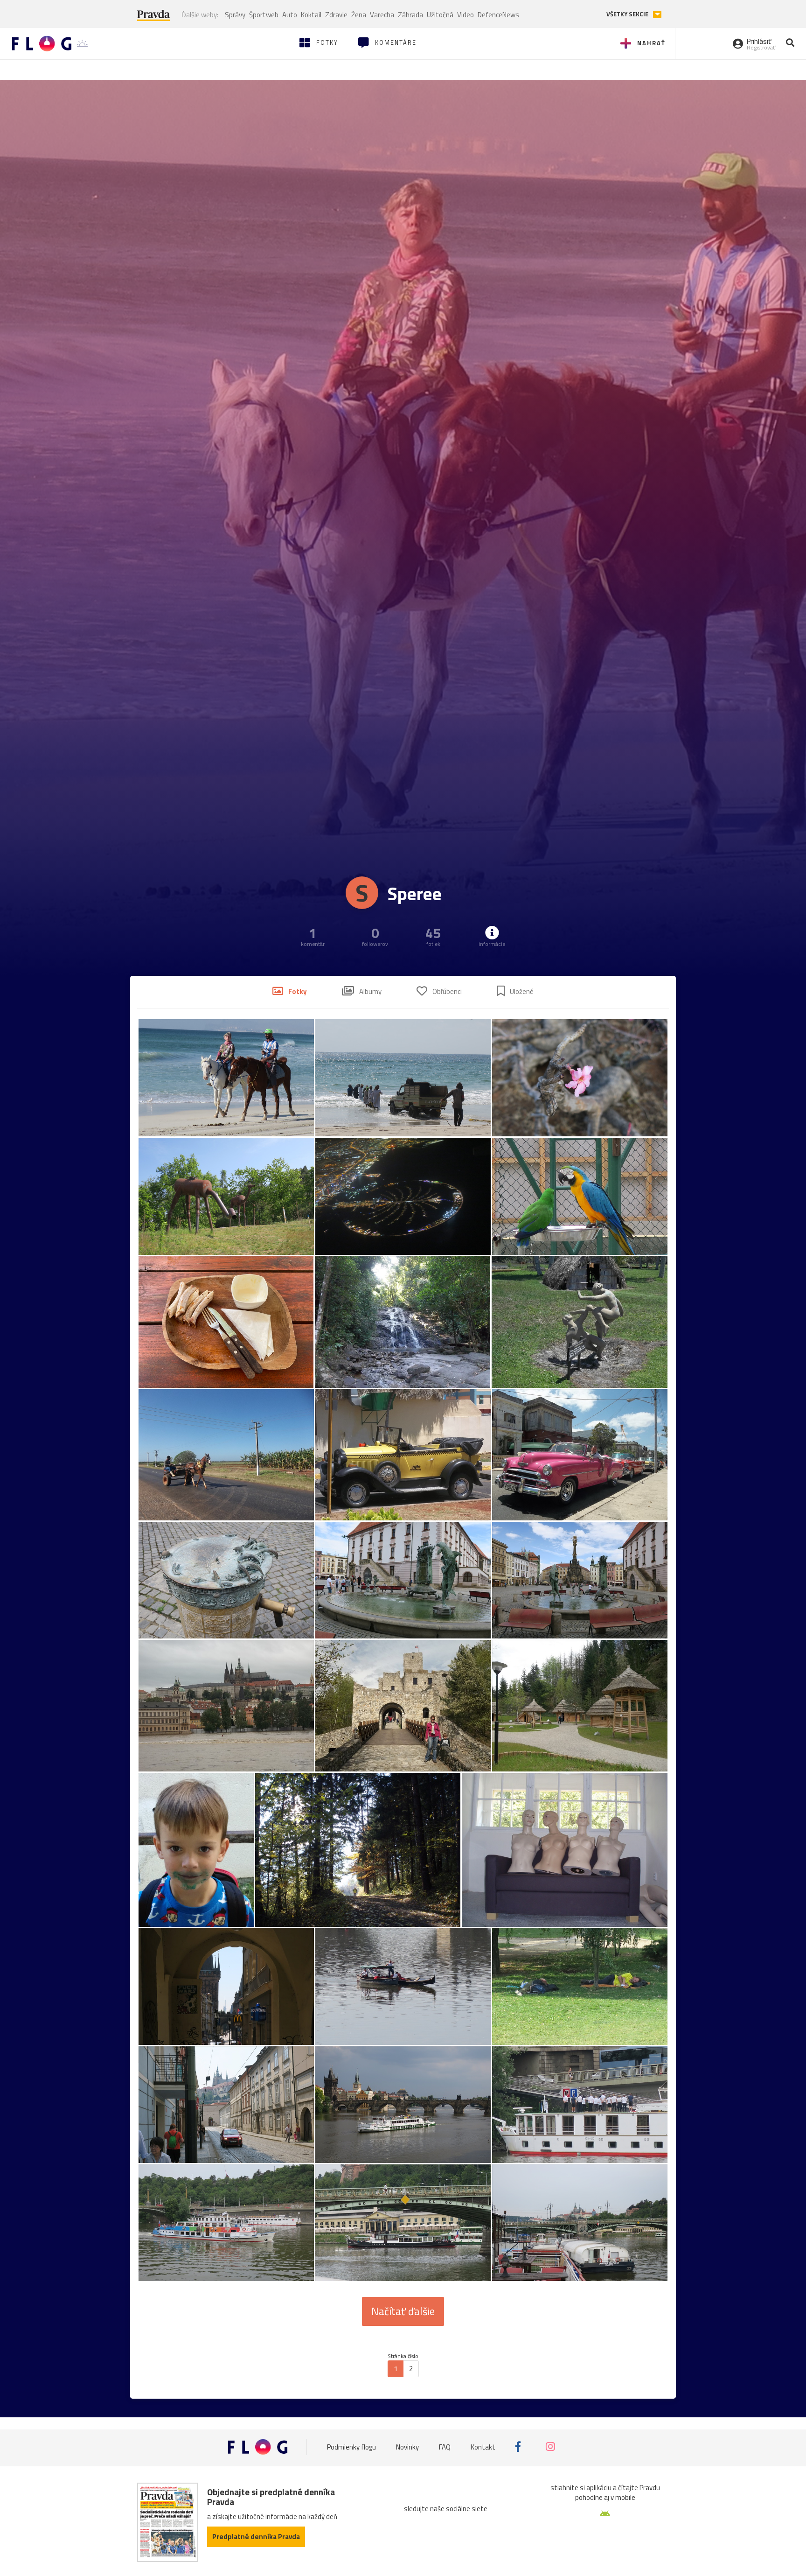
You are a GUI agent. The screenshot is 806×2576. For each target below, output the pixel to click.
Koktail (311, 15)
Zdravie (336, 15)
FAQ (445, 2446)
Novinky (407, 2446)
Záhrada (410, 15)
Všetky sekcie (628, 14)
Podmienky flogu (351, 2446)
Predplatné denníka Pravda (256, 2537)
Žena (359, 15)
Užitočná (440, 15)
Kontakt (483, 2446)
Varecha (382, 15)
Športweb (264, 15)
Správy (235, 15)
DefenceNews (498, 15)
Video (466, 15)
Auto (290, 15)
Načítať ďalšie (403, 2311)
